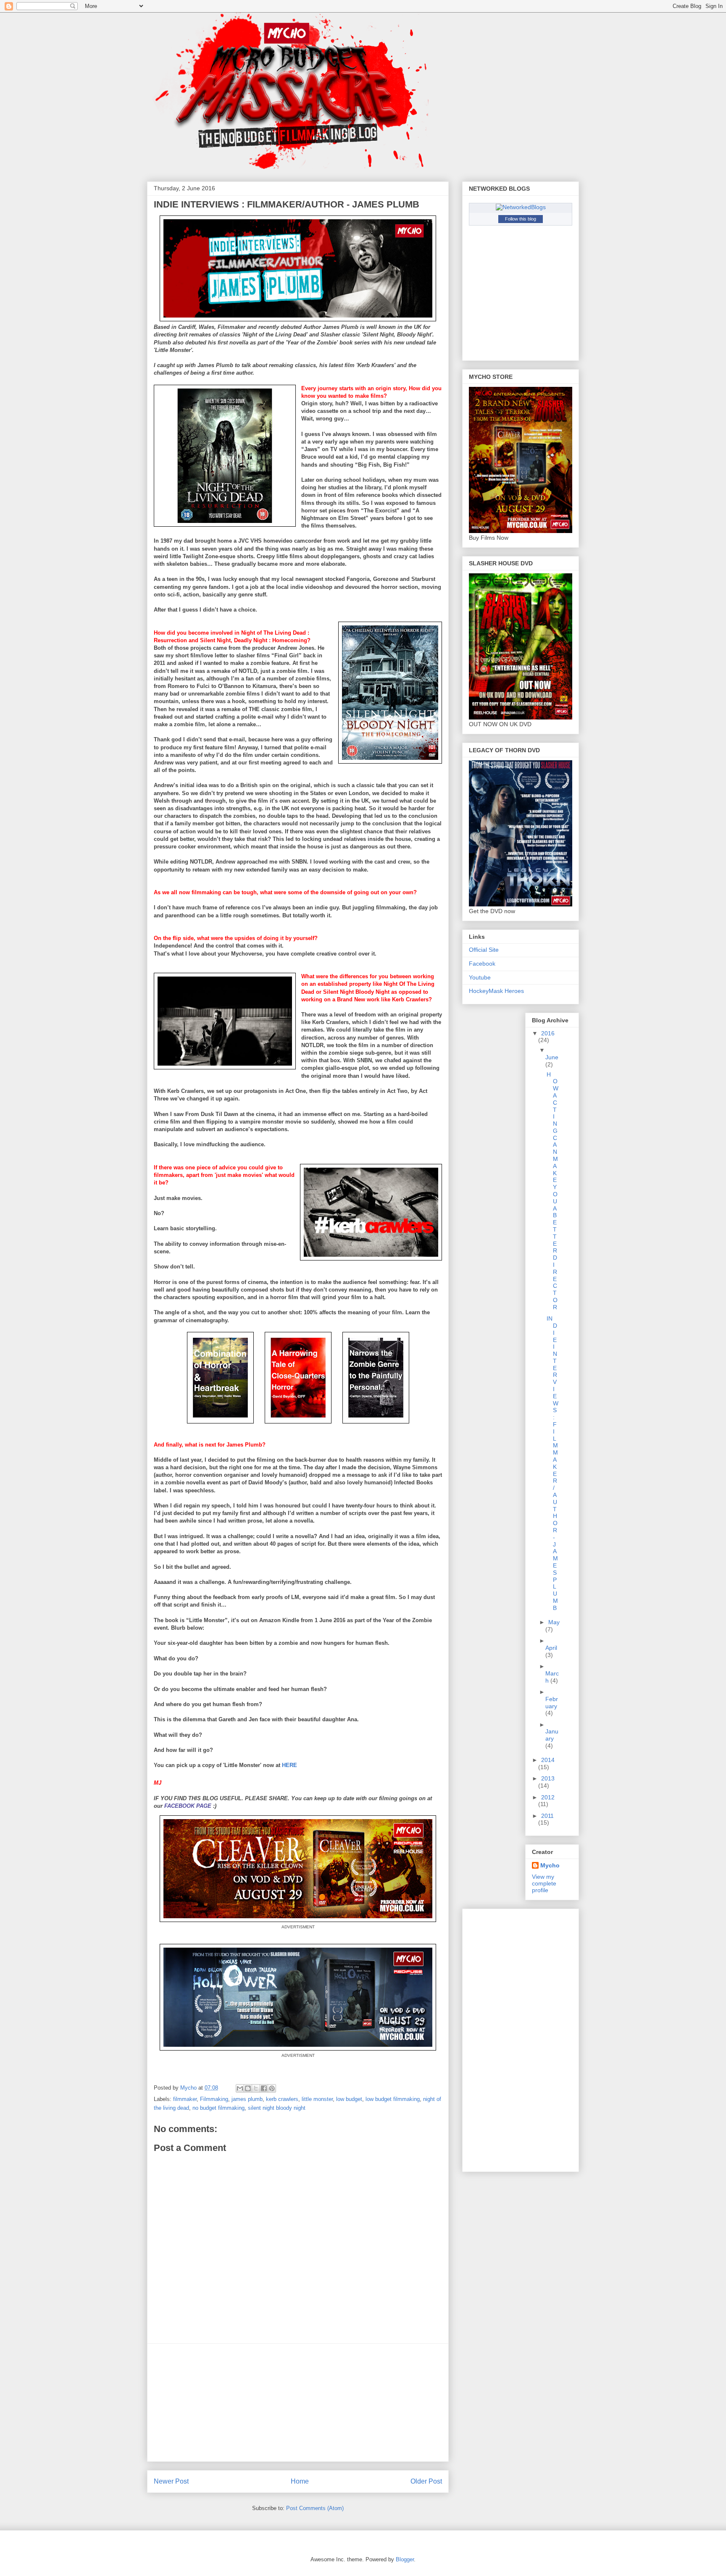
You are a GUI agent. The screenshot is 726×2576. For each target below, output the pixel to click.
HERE (289, 1765)
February (552, 1703)
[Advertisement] (298, 2403)
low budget (349, 2099)
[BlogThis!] (248, 2088)
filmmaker (185, 2099)
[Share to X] (256, 2088)
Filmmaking (214, 2099)
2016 (548, 1033)
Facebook (482, 964)
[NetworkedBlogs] (521, 207)
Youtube (480, 977)
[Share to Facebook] (264, 2088)
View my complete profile (544, 1883)
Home (300, 2481)
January (552, 1735)
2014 (548, 1760)
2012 (548, 1797)
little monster (317, 2099)
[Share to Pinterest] (272, 2088)
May (554, 1622)
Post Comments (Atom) (315, 2508)
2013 (548, 1778)
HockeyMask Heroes (496, 991)
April (551, 1648)
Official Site (484, 950)
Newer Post (171, 2481)
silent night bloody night (277, 2108)
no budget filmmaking (218, 2108)
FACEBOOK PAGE (188, 1806)
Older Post (426, 2481)
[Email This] (240, 2088)
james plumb (247, 2099)
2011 (547, 1816)
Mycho (550, 1865)
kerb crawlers (282, 2099)
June (552, 1057)
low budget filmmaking (393, 2099)
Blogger (405, 2559)
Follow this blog (521, 219)
